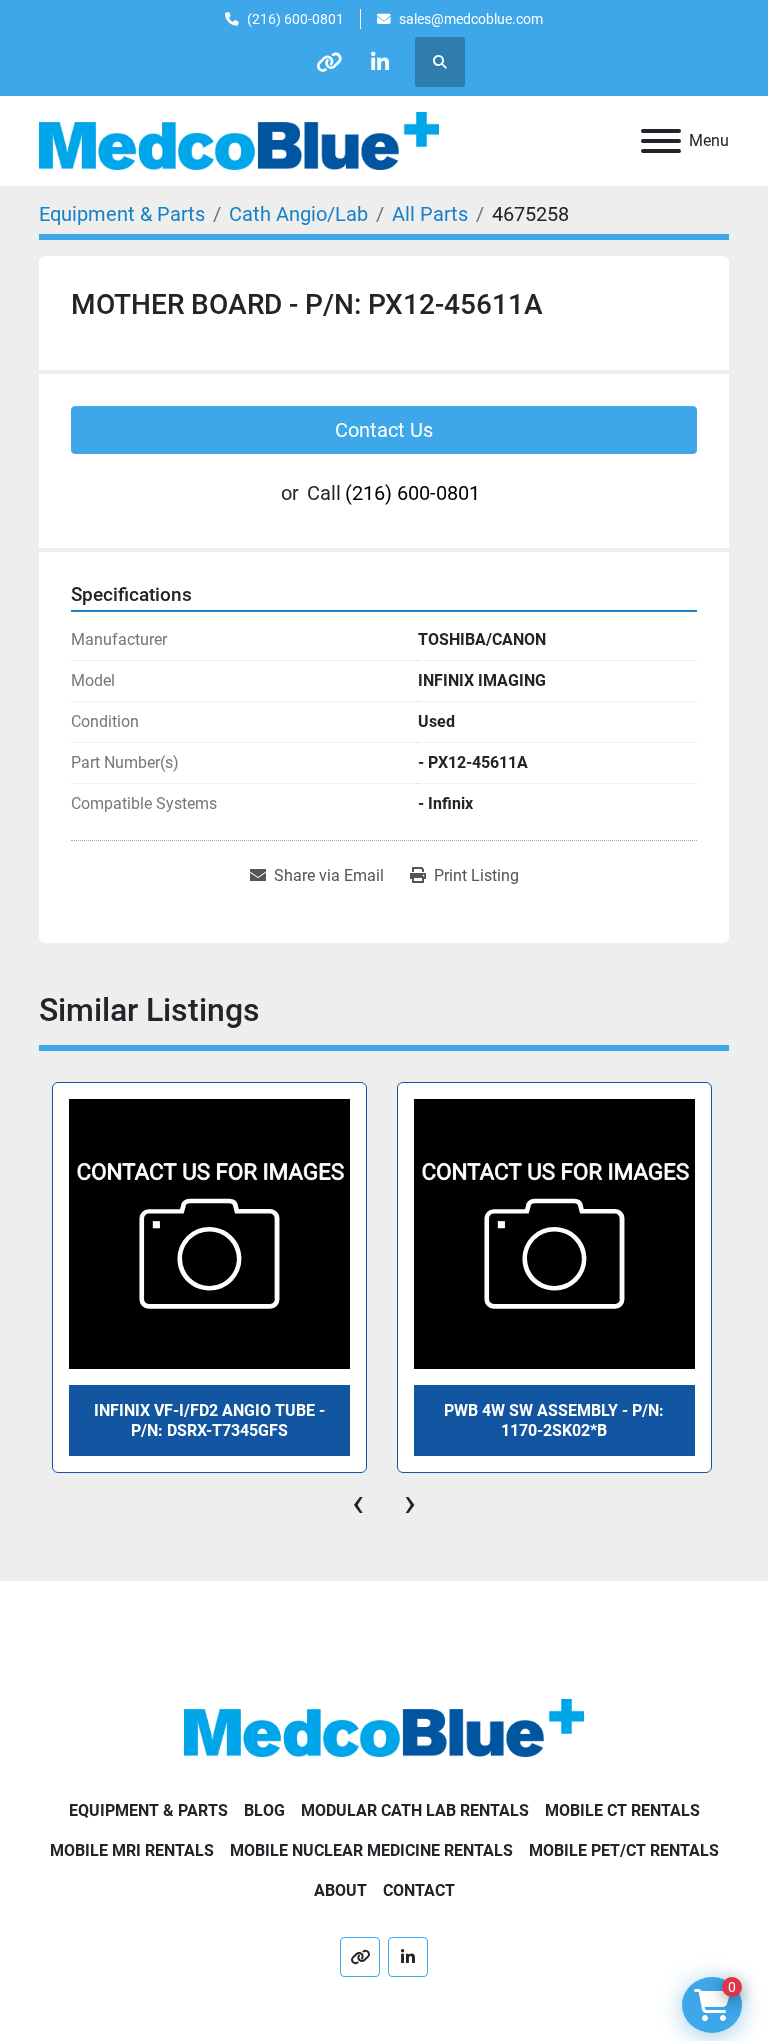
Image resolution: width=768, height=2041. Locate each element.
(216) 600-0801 (295, 19)
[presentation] (358, 1503)
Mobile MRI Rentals (132, 1850)
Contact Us (384, 430)
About (340, 1890)
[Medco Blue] (384, 1726)
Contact (419, 1890)
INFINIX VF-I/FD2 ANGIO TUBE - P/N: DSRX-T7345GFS (209, 1420)
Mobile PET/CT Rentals (624, 1850)
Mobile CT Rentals (622, 1810)
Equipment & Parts (148, 1810)
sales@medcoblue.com (471, 19)
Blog (264, 1810)
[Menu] (661, 141)
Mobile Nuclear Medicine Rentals (371, 1850)
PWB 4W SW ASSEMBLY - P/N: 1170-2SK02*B (554, 1420)
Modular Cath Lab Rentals (415, 1810)
